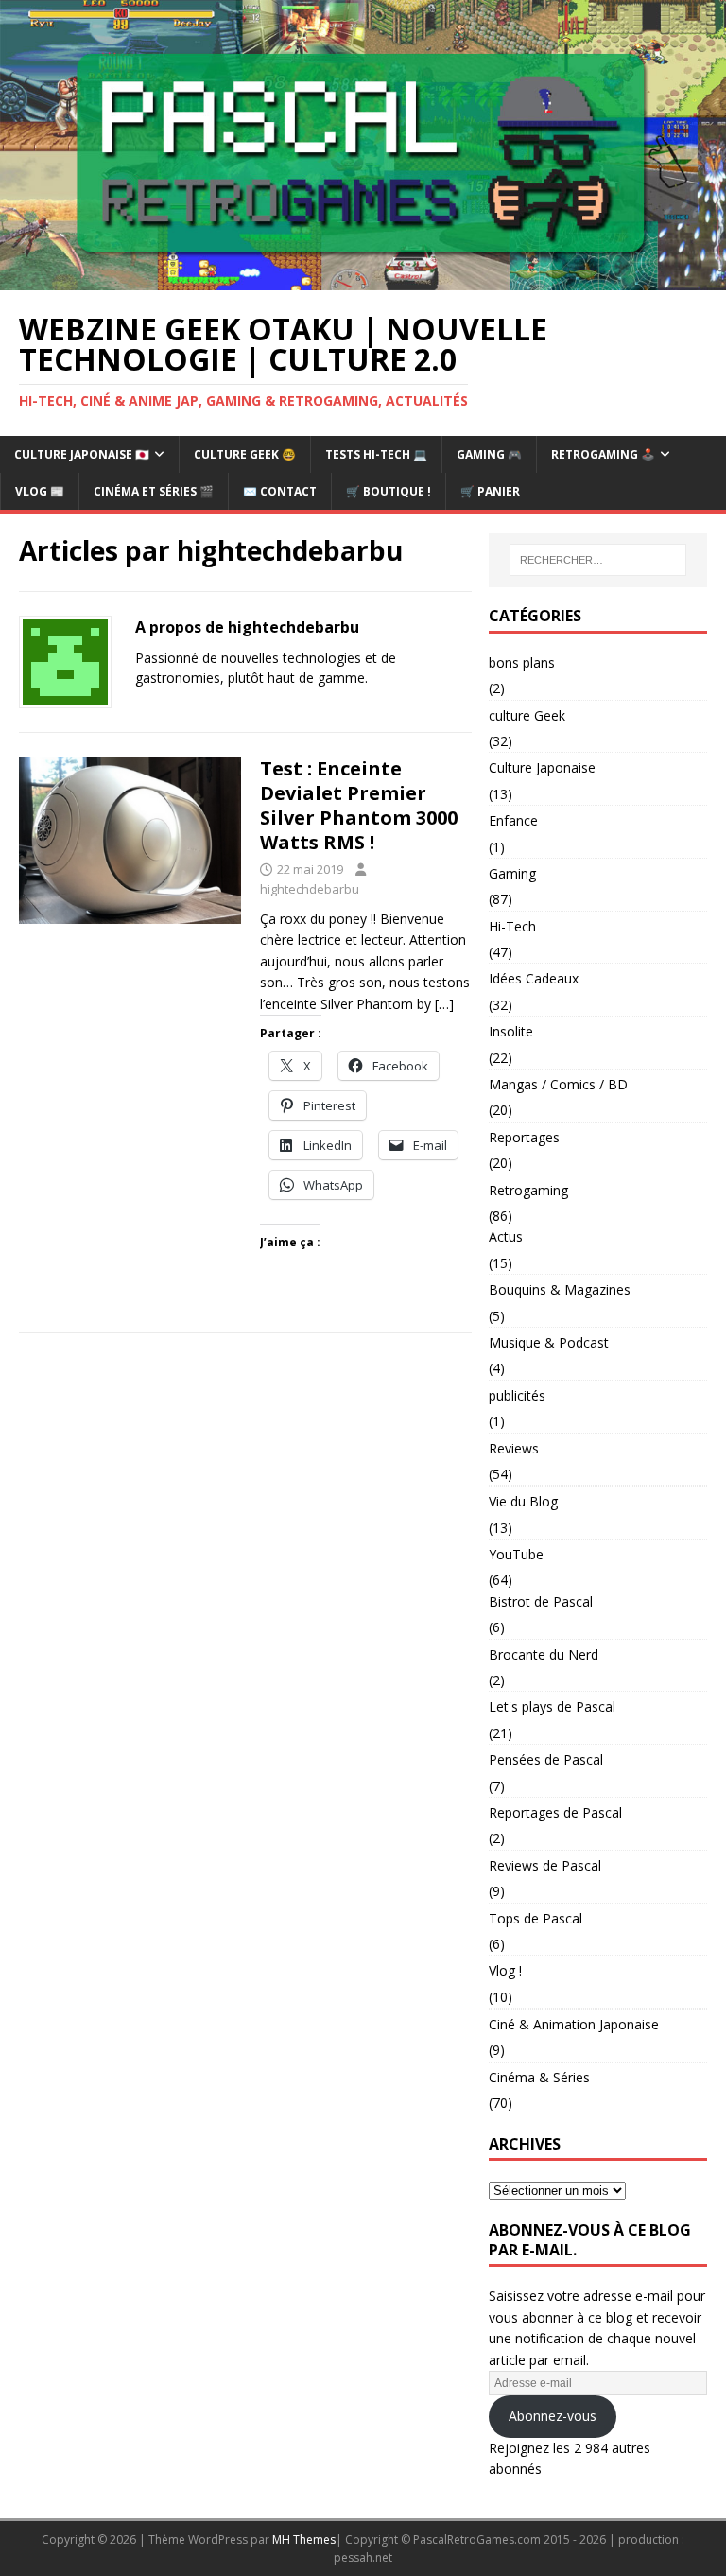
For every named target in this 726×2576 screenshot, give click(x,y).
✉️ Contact (280, 491)
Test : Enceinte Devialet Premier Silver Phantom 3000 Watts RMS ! (359, 805)
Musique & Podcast (549, 1342)
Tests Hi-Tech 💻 (376, 454)
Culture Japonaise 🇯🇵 (82, 454)
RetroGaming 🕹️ (603, 454)
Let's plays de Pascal (552, 1706)
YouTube (516, 1554)
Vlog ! (505, 1970)
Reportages (524, 1137)
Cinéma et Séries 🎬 (154, 491)
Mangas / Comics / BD (558, 1084)
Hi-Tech (512, 926)
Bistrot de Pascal (541, 1601)
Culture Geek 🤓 (245, 454)
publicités (517, 1395)
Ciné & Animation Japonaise (574, 2024)
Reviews (514, 1448)
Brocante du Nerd (544, 1654)
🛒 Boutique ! (389, 491)
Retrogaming (528, 1190)
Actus (506, 1236)
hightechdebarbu (310, 889)
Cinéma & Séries (539, 2077)
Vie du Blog (523, 1501)
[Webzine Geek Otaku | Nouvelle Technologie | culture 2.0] (363, 279)
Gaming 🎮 (489, 454)
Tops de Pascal (536, 1918)
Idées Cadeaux (534, 978)
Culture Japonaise (542, 767)
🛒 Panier (490, 491)
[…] (444, 1004)
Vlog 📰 (40, 491)
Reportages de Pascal (555, 1812)
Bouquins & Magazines (560, 1289)
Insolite (511, 1031)
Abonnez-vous (553, 2416)
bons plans (522, 662)
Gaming (512, 873)
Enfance (513, 820)
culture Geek (527, 715)
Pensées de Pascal (546, 1759)
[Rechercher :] (598, 560)
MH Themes (304, 2540)
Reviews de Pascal (545, 1865)
